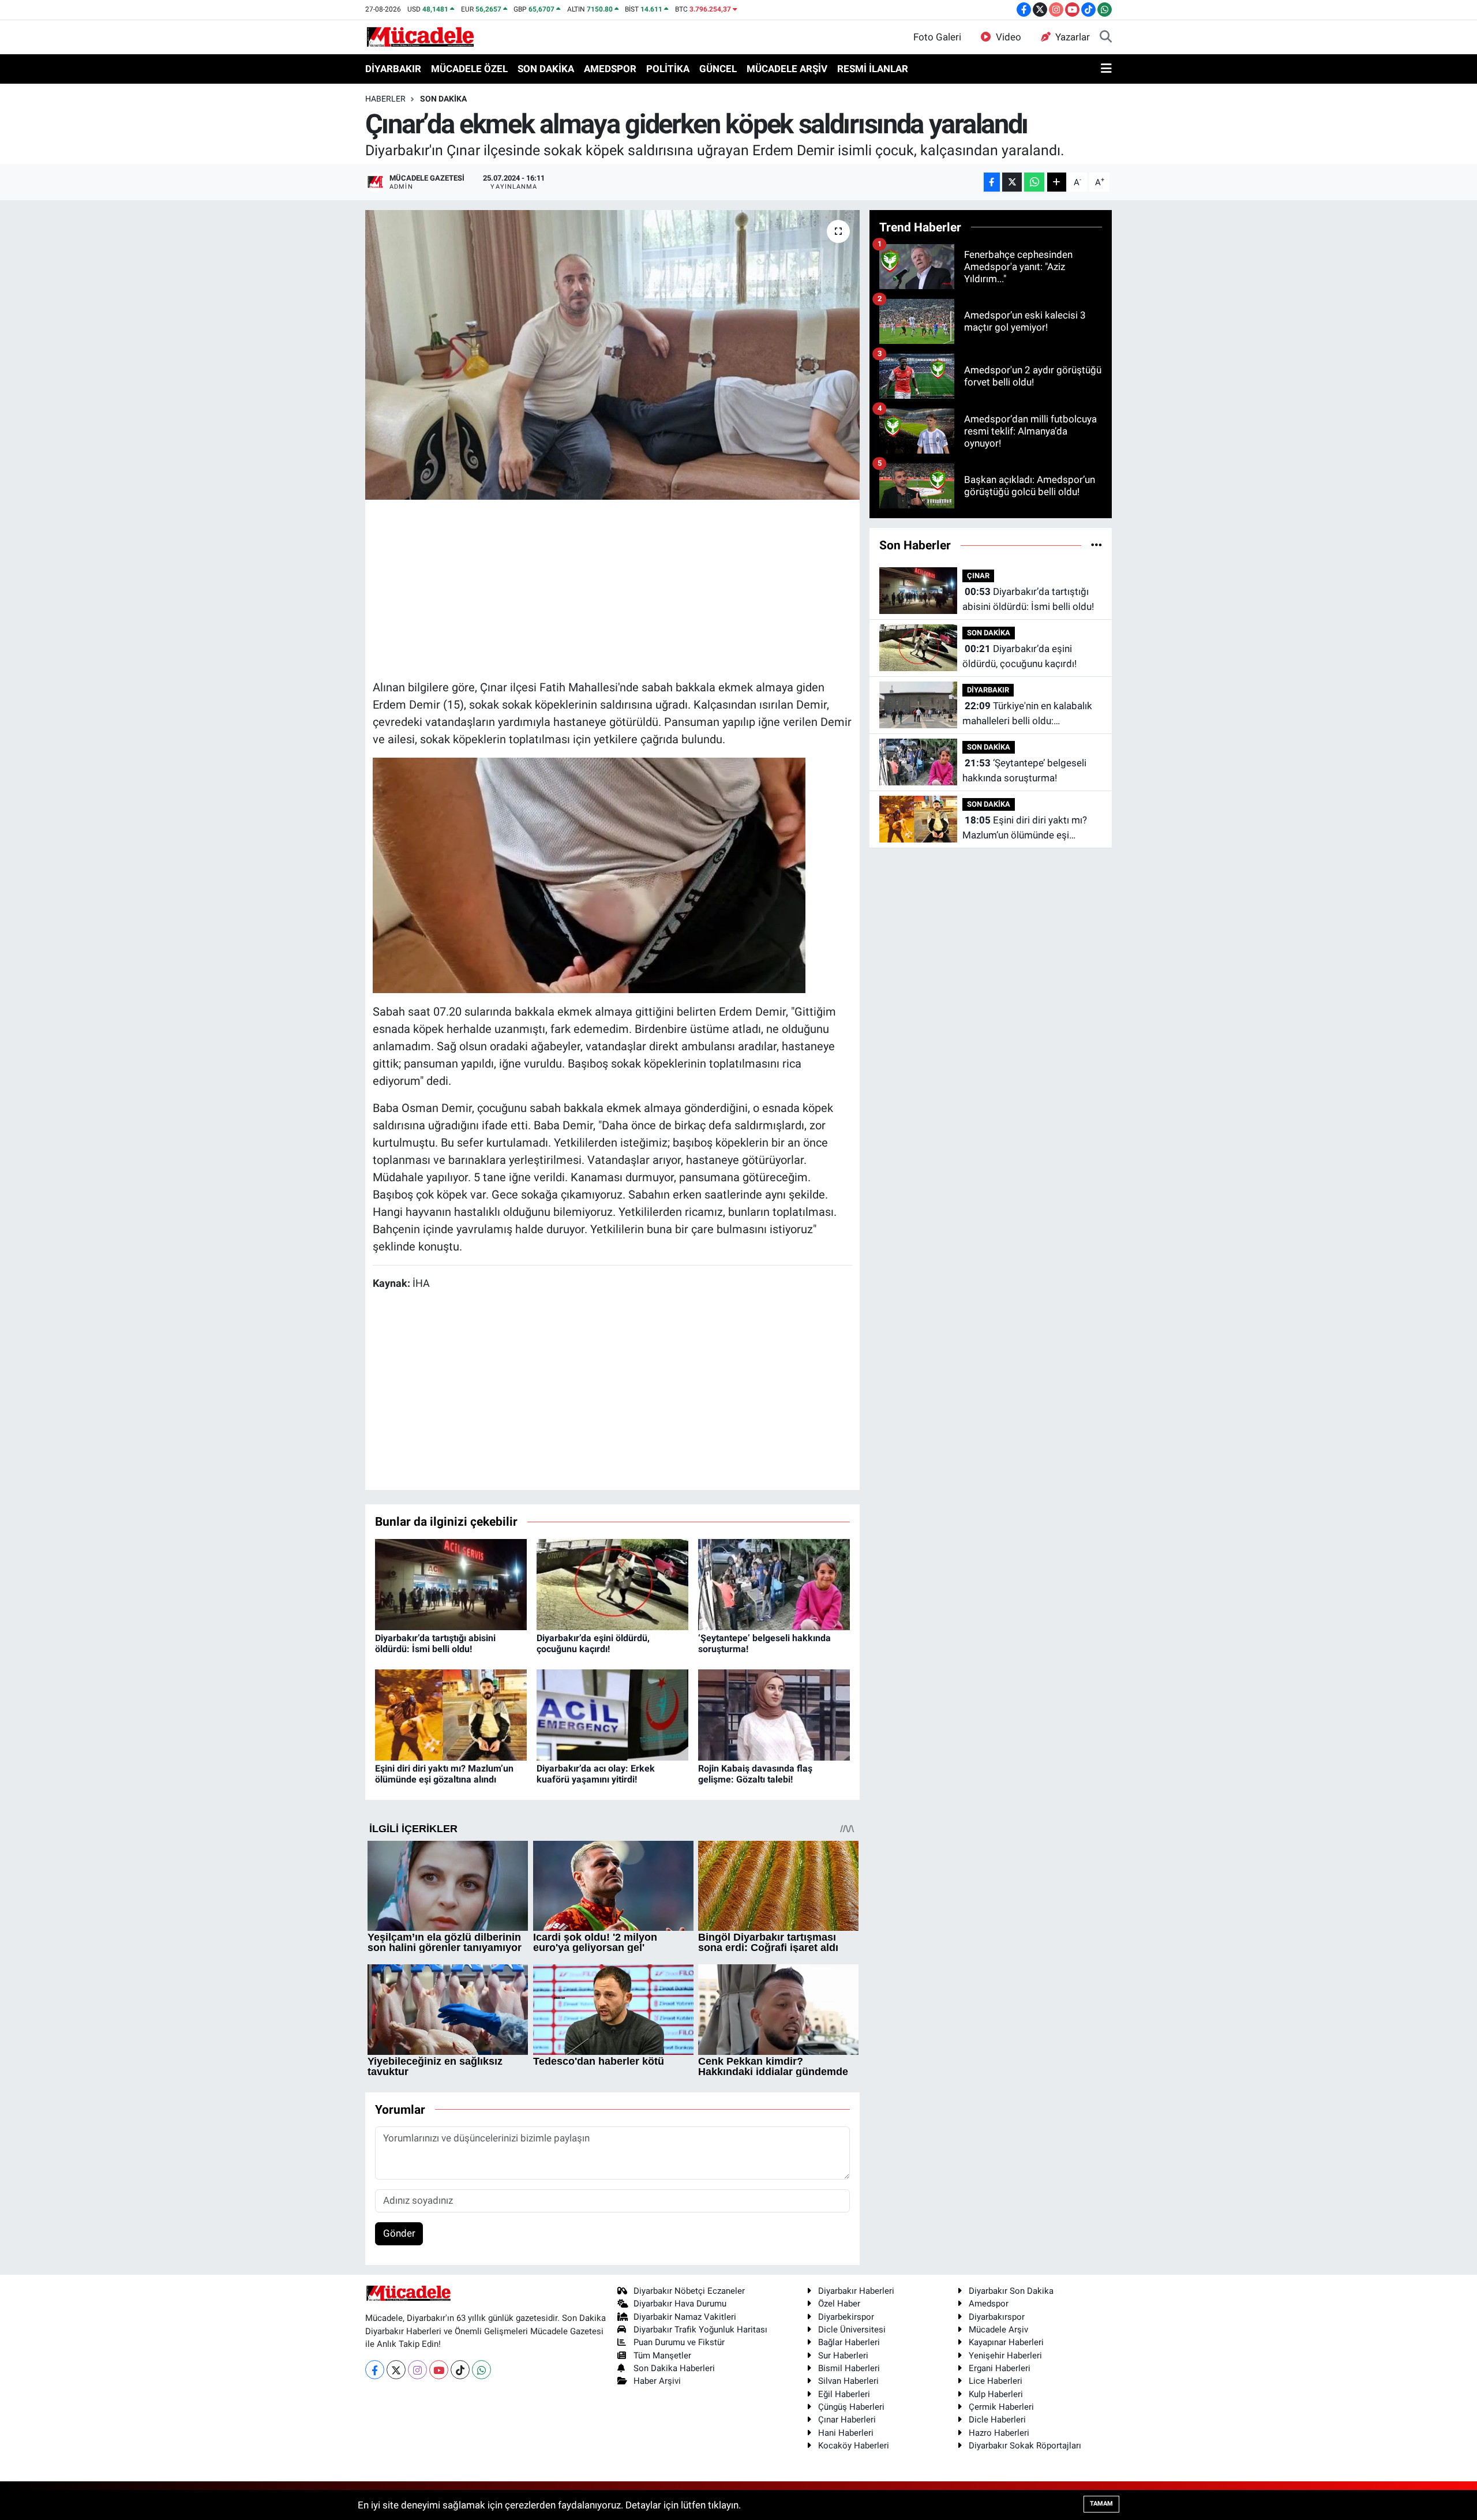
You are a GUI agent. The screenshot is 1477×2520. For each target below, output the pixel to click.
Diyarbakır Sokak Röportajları (1025, 2446)
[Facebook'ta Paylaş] (992, 182)
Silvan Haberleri (848, 2381)
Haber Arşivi (657, 2381)
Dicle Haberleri (997, 2420)
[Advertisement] (612, 588)
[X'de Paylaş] (1012, 182)
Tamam (1101, 2504)
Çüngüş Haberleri (851, 2407)
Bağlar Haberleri (849, 2342)
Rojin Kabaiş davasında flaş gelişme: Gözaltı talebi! (755, 1774)
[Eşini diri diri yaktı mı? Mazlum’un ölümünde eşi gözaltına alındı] (451, 1714)
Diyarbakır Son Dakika (1011, 2291)
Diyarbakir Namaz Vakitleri (685, 2317)
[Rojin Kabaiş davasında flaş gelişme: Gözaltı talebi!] (774, 1714)
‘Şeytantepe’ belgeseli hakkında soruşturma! (1024, 770)
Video (1009, 37)
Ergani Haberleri (1000, 2368)
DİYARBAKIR (393, 69)
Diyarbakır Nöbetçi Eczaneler (689, 2291)
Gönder (399, 2233)
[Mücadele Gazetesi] (420, 36)
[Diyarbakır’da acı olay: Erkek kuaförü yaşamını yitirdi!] (612, 1714)
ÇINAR (978, 576)
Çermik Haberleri (1001, 2407)
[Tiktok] (460, 2370)
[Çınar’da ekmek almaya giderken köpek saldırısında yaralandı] (612, 355)
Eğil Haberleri (844, 2394)
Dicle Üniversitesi (852, 2330)
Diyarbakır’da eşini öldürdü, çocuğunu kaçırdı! (593, 1643)
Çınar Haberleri (847, 2420)
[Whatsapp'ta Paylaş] (1034, 182)
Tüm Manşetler (662, 2356)
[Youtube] (439, 2370)
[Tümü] (1096, 545)
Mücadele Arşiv (998, 2330)
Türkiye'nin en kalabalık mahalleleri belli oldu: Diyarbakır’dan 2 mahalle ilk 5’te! (1032, 714)
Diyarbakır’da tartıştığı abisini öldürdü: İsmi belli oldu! (435, 1643)
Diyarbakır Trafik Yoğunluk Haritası (700, 2330)
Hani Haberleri (846, 2433)
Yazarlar (1073, 37)
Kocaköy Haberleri (854, 2446)
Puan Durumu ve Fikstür (679, 2342)
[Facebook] (375, 2370)
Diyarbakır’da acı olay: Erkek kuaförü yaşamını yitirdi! (596, 1774)
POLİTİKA (668, 69)
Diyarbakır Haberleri (856, 2291)
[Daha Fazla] (1057, 182)
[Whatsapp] (481, 2370)
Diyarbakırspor (997, 2317)
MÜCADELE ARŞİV (787, 69)
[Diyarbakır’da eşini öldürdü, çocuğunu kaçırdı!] (612, 1583)
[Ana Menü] (1106, 69)
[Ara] (1106, 38)
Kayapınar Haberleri (1006, 2342)
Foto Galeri (937, 37)
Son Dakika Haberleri (674, 2368)
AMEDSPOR (610, 69)
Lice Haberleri (996, 2381)
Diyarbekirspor (846, 2317)
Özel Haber (839, 2304)
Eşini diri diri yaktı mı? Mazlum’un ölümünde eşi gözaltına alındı (444, 1774)
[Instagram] (417, 2370)
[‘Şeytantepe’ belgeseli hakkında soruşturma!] (774, 1583)
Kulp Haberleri (996, 2394)
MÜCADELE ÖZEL (469, 69)
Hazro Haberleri (999, 2433)
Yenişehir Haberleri (1005, 2356)
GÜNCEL (718, 69)
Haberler (385, 99)
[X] (396, 2370)
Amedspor (989, 2304)
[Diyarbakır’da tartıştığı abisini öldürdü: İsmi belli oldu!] (451, 1583)
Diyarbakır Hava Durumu (680, 2304)
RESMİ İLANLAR (873, 69)
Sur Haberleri (843, 2356)
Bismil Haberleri (849, 2368)
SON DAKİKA (546, 69)
